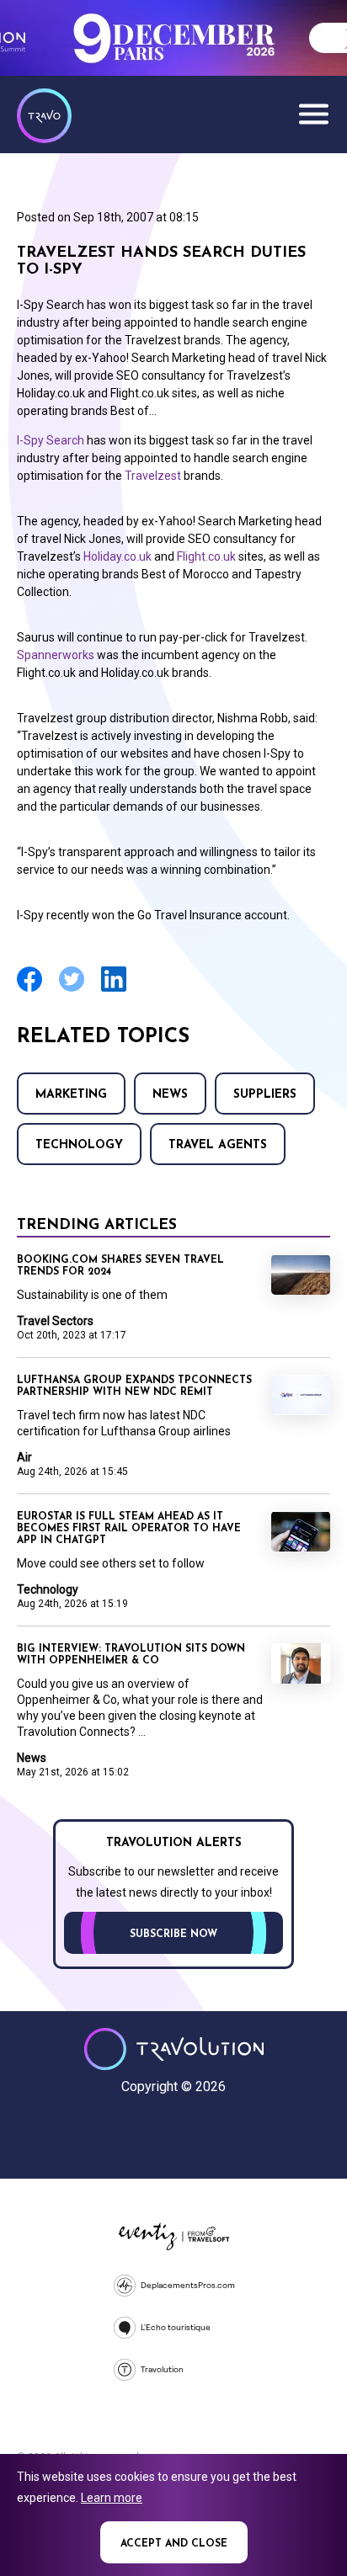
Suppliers (265, 1095)
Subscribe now (173, 1935)
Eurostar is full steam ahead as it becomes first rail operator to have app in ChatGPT (129, 1529)
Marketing (71, 1095)
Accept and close (174, 2544)
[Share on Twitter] (72, 990)
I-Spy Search (51, 440)
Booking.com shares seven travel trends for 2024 (120, 1266)
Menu (313, 114)
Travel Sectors (55, 1321)
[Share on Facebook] (29, 990)
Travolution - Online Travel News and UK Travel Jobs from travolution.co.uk (174, 2049)
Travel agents (218, 1145)
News (170, 1095)
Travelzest (154, 476)
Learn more (112, 2498)
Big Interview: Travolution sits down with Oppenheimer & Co (131, 1655)
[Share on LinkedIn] (114, 990)
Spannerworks (56, 655)
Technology (79, 1145)
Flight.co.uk (206, 556)
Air (24, 1457)
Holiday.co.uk (117, 556)
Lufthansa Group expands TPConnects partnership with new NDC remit (134, 1386)
